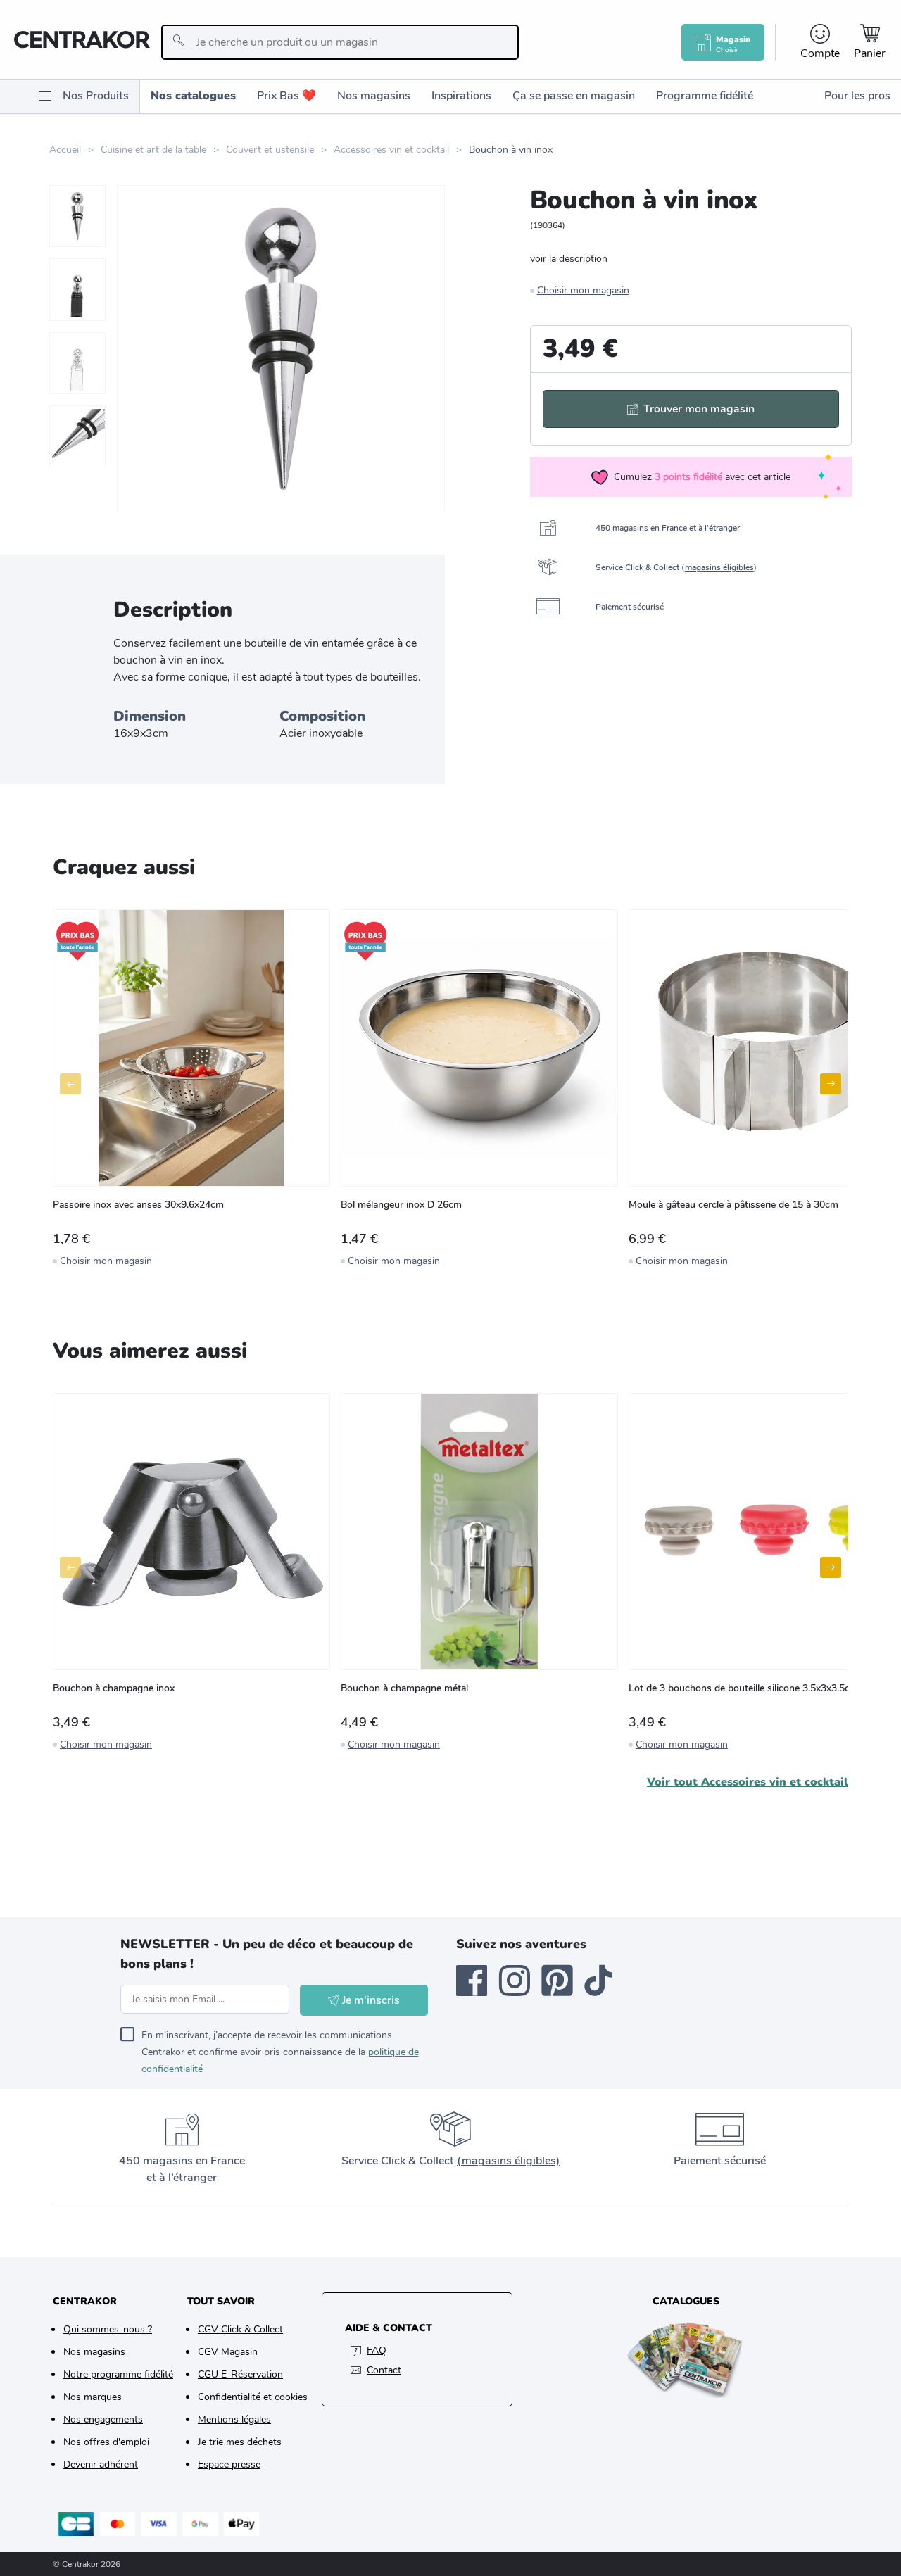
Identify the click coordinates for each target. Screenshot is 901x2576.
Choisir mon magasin (583, 290)
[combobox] (340, 42)
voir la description (569, 259)
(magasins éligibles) (508, 2161)
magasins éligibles (719, 567)
